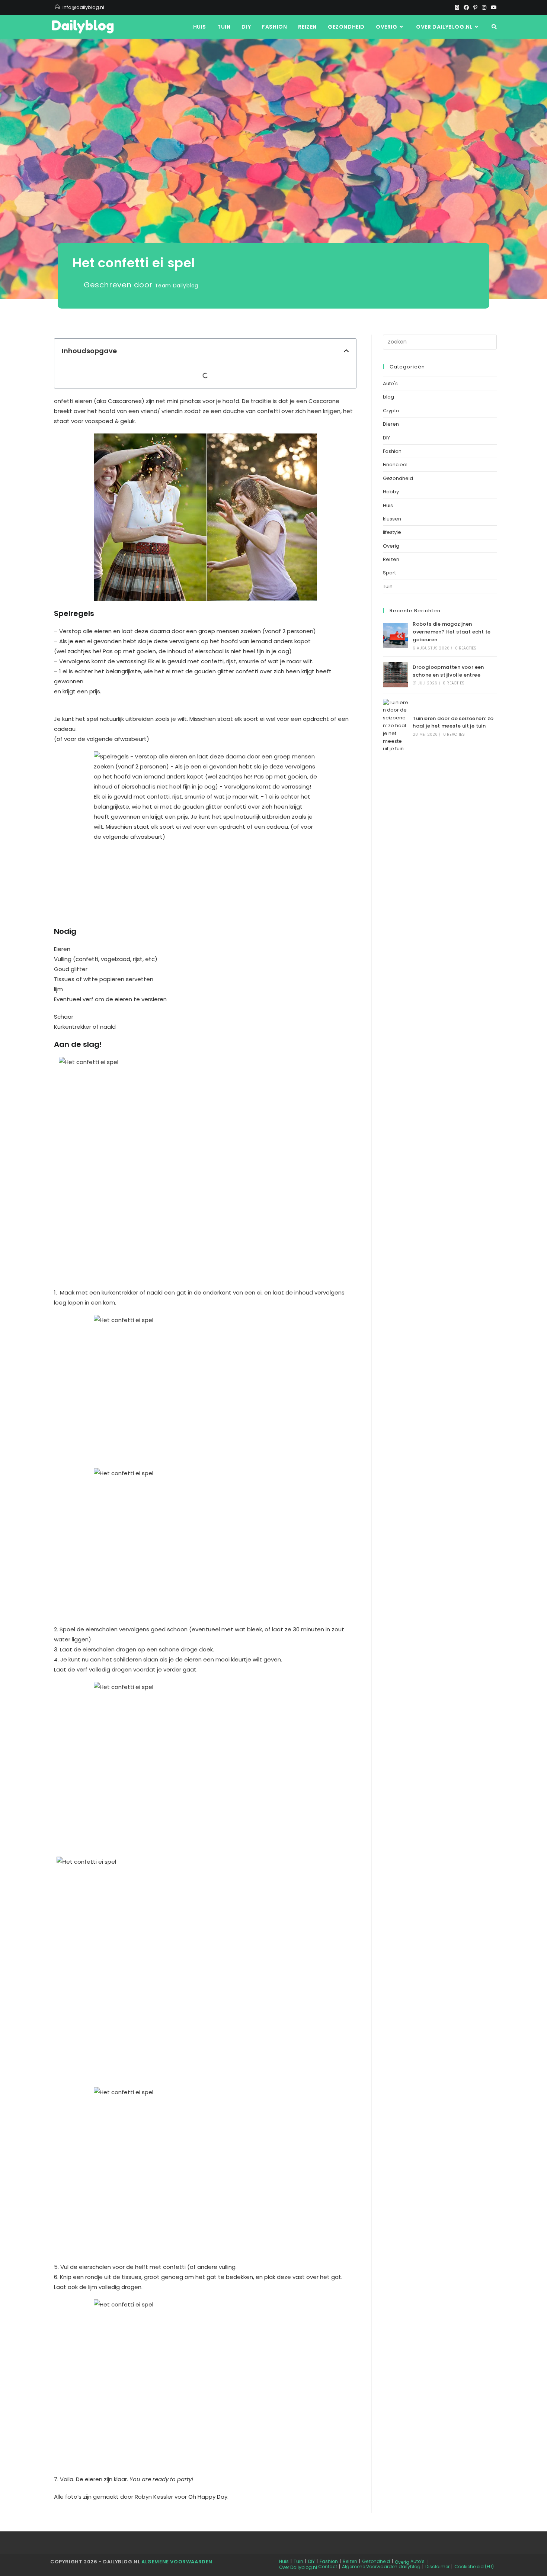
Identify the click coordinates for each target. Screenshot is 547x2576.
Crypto (391, 411)
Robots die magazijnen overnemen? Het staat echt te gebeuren (452, 632)
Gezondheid (398, 478)
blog (388, 397)
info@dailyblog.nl (83, 7)
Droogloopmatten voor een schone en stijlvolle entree (448, 671)
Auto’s (418, 2561)
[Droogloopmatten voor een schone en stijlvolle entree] (396, 675)
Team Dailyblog (177, 286)
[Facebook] (466, 7)
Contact (328, 2567)
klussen (392, 519)
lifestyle (392, 532)
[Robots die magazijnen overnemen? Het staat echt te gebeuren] (396, 635)
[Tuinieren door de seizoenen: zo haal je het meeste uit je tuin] (396, 726)
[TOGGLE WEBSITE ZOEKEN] (494, 27)
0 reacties (466, 648)
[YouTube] (493, 7)
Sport (389, 573)
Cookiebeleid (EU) (474, 2567)
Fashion (392, 451)
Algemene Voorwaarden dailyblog (381, 2567)
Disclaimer (437, 2567)
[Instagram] (484, 7)
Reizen (391, 559)
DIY (386, 438)
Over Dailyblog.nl (298, 2567)
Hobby (391, 492)
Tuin (388, 586)
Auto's (390, 383)
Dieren (391, 424)
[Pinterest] (475, 7)
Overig (391, 546)
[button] (346, 351)
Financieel (395, 465)
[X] (457, 7)
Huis (388, 505)
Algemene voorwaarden (177, 2562)
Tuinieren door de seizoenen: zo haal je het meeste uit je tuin (453, 722)
